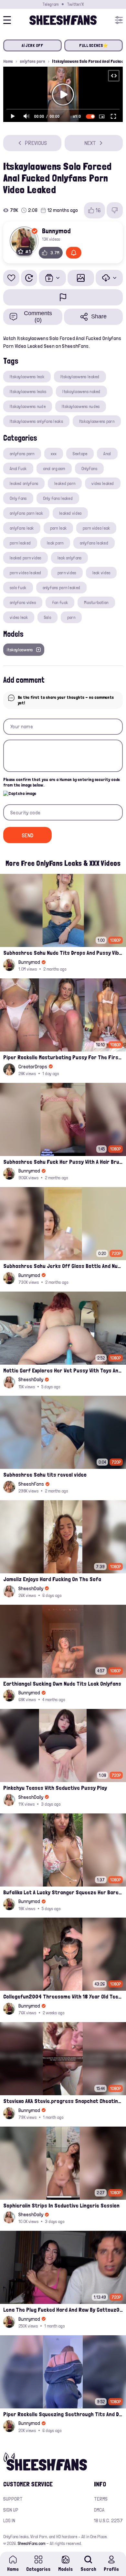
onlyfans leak (22, 528)
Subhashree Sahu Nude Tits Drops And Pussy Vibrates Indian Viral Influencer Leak (63, 953)
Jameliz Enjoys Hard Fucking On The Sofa (52, 1579)
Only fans (18, 498)
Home (8, 61)
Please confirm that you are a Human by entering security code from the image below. (62, 782)
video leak (19, 617)
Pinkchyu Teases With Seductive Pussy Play (55, 1788)
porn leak (58, 528)
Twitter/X (75, 4)
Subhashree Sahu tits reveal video (45, 1475)
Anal (107, 454)
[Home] (63, 20)
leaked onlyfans (24, 483)
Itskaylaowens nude (28, 406)
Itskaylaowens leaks (28, 391)
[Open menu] (119, 20)
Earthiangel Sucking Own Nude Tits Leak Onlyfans (62, 1684)
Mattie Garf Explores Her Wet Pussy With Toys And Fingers (63, 1370)
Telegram (50, 4)
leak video (101, 573)
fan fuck (60, 602)
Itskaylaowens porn (97, 421)
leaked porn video (26, 558)
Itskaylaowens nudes (81, 406)
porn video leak (96, 528)
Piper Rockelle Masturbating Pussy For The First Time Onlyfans (63, 1057)
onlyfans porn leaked (62, 588)
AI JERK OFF (33, 45)
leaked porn (65, 483)
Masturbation (96, 602)
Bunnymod (56, 231)
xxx (54, 454)
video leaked (103, 483)
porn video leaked (26, 573)
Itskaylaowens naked (81, 391)
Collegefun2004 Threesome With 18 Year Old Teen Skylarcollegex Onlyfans (63, 1996)
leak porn (55, 543)
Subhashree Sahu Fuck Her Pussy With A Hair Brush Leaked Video (63, 1162)
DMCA (99, 2510)
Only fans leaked (58, 498)
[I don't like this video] (115, 210)
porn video (67, 573)
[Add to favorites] (11, 278)
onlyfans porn (32, 61)
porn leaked (20, 543)
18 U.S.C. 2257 (108, 2521)
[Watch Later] (29, 278)
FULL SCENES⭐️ (94, 45)
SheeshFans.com (31, 2543)
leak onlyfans (70, 558)
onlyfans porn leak (26, 513)
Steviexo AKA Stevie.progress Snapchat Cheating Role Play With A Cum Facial (63, 2101)
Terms (101, 2499)
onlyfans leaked (94, 543)
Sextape (80, 454)
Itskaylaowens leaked (80, 377)
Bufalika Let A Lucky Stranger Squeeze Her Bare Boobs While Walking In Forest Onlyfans (63, 1892)
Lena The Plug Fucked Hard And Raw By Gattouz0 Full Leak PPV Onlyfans (63, 2310)
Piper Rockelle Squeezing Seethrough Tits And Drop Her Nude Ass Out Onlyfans (63, 2414)
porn (71, 617)
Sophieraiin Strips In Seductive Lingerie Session (61, 2205)
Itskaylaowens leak (27, 377)
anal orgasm (54, 468)
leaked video (70, 513)
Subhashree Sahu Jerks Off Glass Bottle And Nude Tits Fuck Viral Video (63, 1266)
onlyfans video (23, 602)
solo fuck (18, 588)
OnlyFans (89, 468)
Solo (47, 617)
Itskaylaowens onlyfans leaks (36, 421)
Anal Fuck (18, 468)
